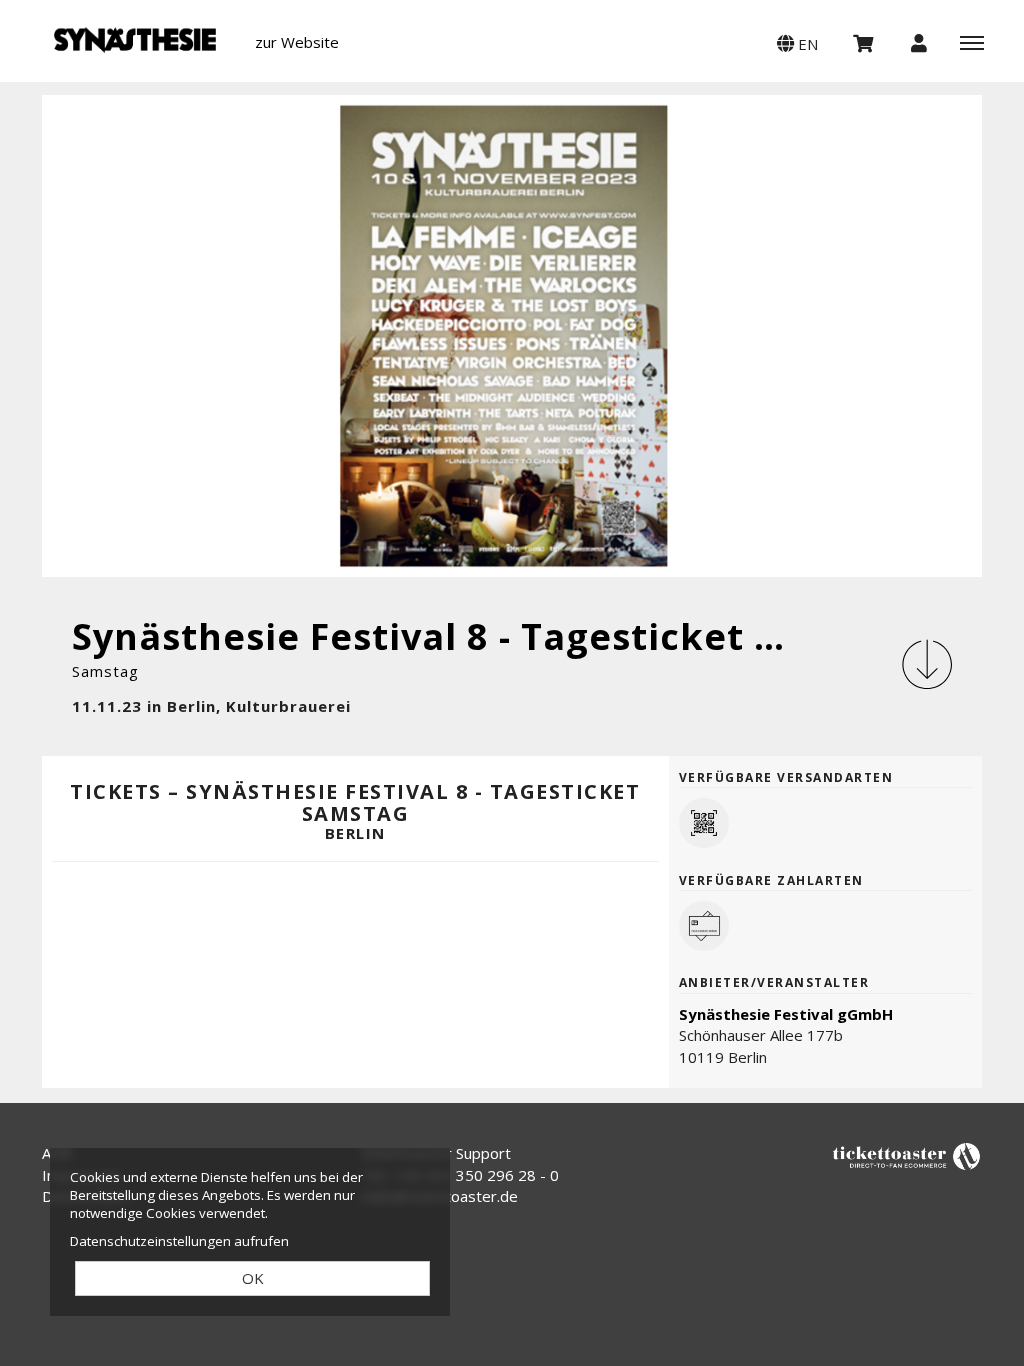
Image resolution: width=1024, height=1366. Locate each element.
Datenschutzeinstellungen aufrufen (179, 1241)
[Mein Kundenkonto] (919, 42)
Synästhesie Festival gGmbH (786, 1014)
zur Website (297, 42)
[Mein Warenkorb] (864, 42)
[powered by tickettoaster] (907, 1155)
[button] (797, 42)
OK (253, 1278)
